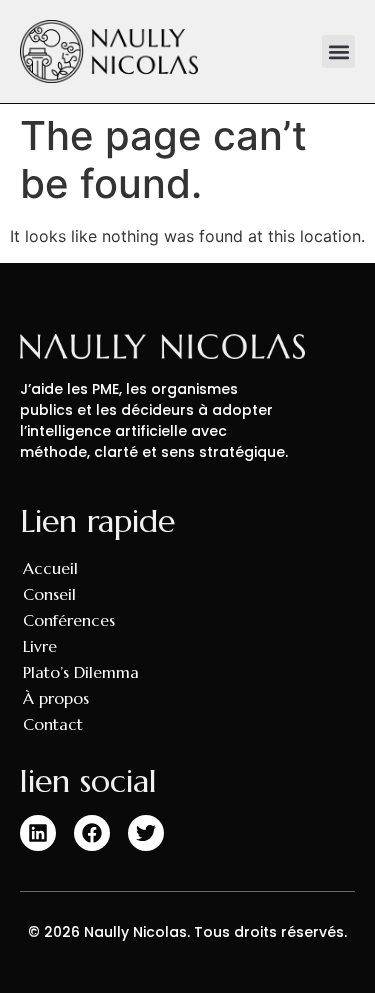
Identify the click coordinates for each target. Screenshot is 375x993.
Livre (40, 646)
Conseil (49, 594)
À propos (56, 698)
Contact (53, 724)
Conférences (69, 620)
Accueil (50, 568)
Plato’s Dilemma (81, 672)
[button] (338, 51)
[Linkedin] (38, 833)
